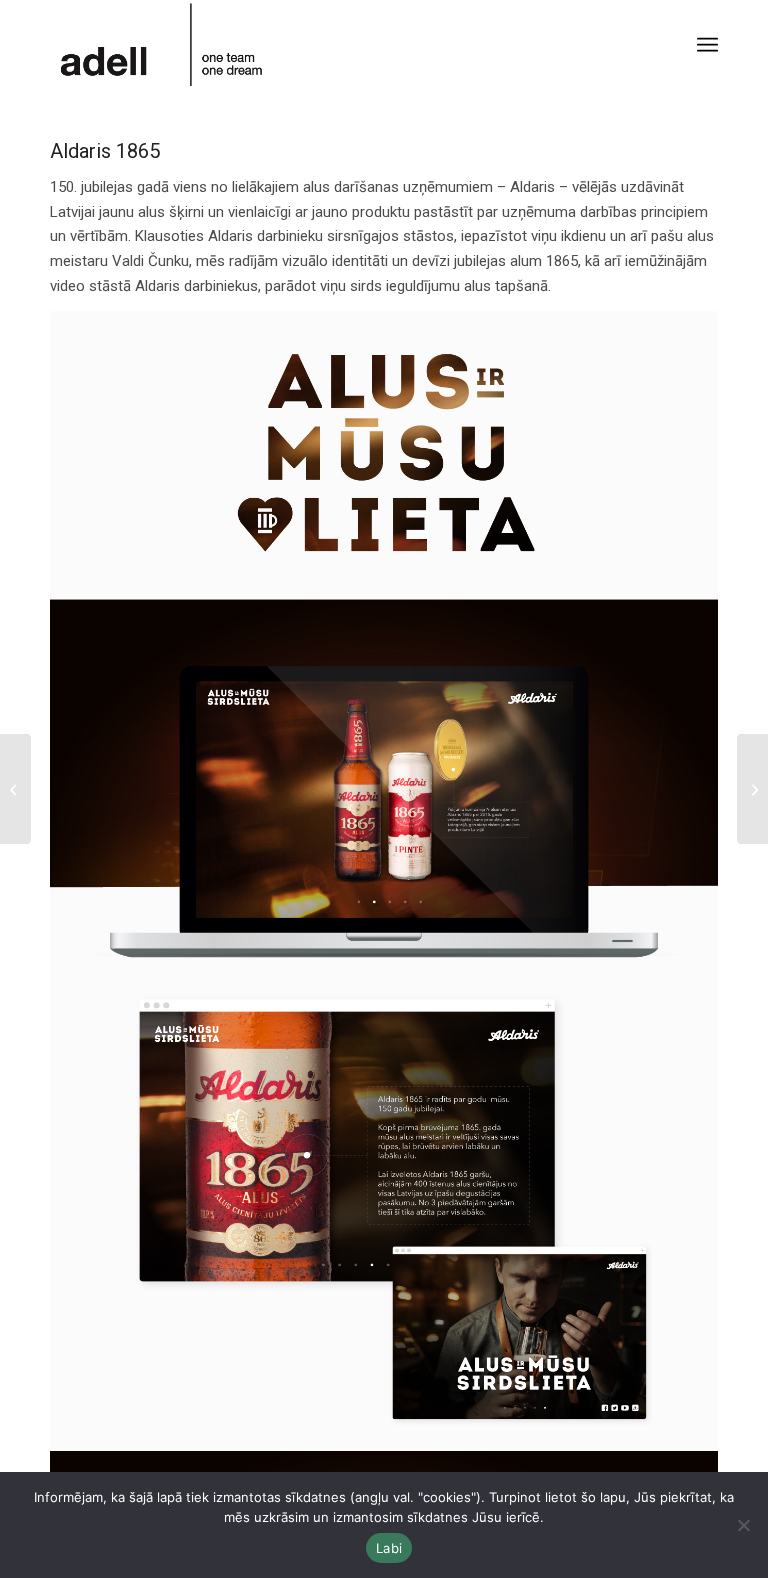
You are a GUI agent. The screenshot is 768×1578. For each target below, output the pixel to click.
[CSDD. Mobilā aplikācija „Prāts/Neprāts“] (15, 789)
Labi (389, 1548)
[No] (743, 1525)
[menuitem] (707, 45)
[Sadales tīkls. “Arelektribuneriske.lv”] (752, 789)
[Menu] (707, 45)
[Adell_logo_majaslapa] (162, 45)
